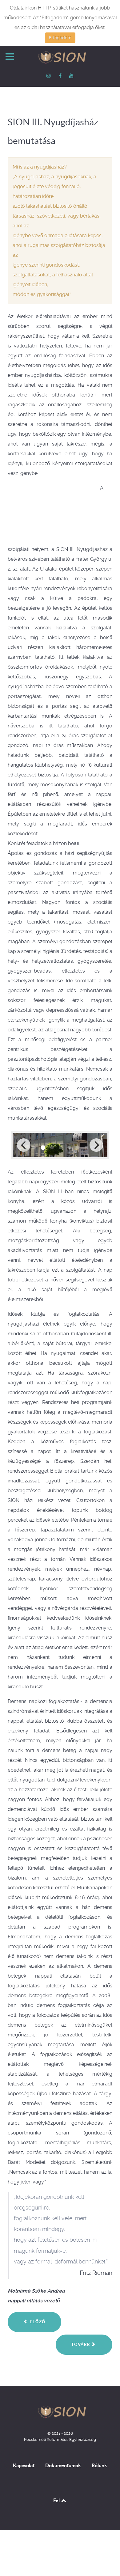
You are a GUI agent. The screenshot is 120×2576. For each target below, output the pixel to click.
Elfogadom (60, 38)
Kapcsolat (24, 2465)
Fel (57, 2500)
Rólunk (99, 2465)
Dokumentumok (63, 2465)
